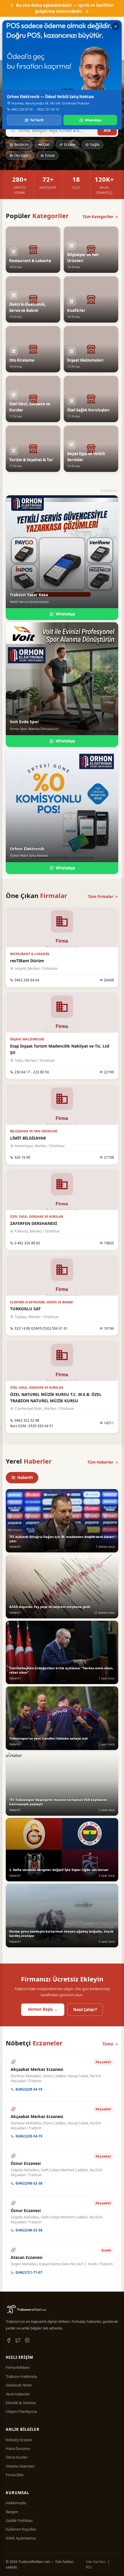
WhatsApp (93, 120)
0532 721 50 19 (48, 109)
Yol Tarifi (37, 120)
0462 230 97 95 (22, 109)
